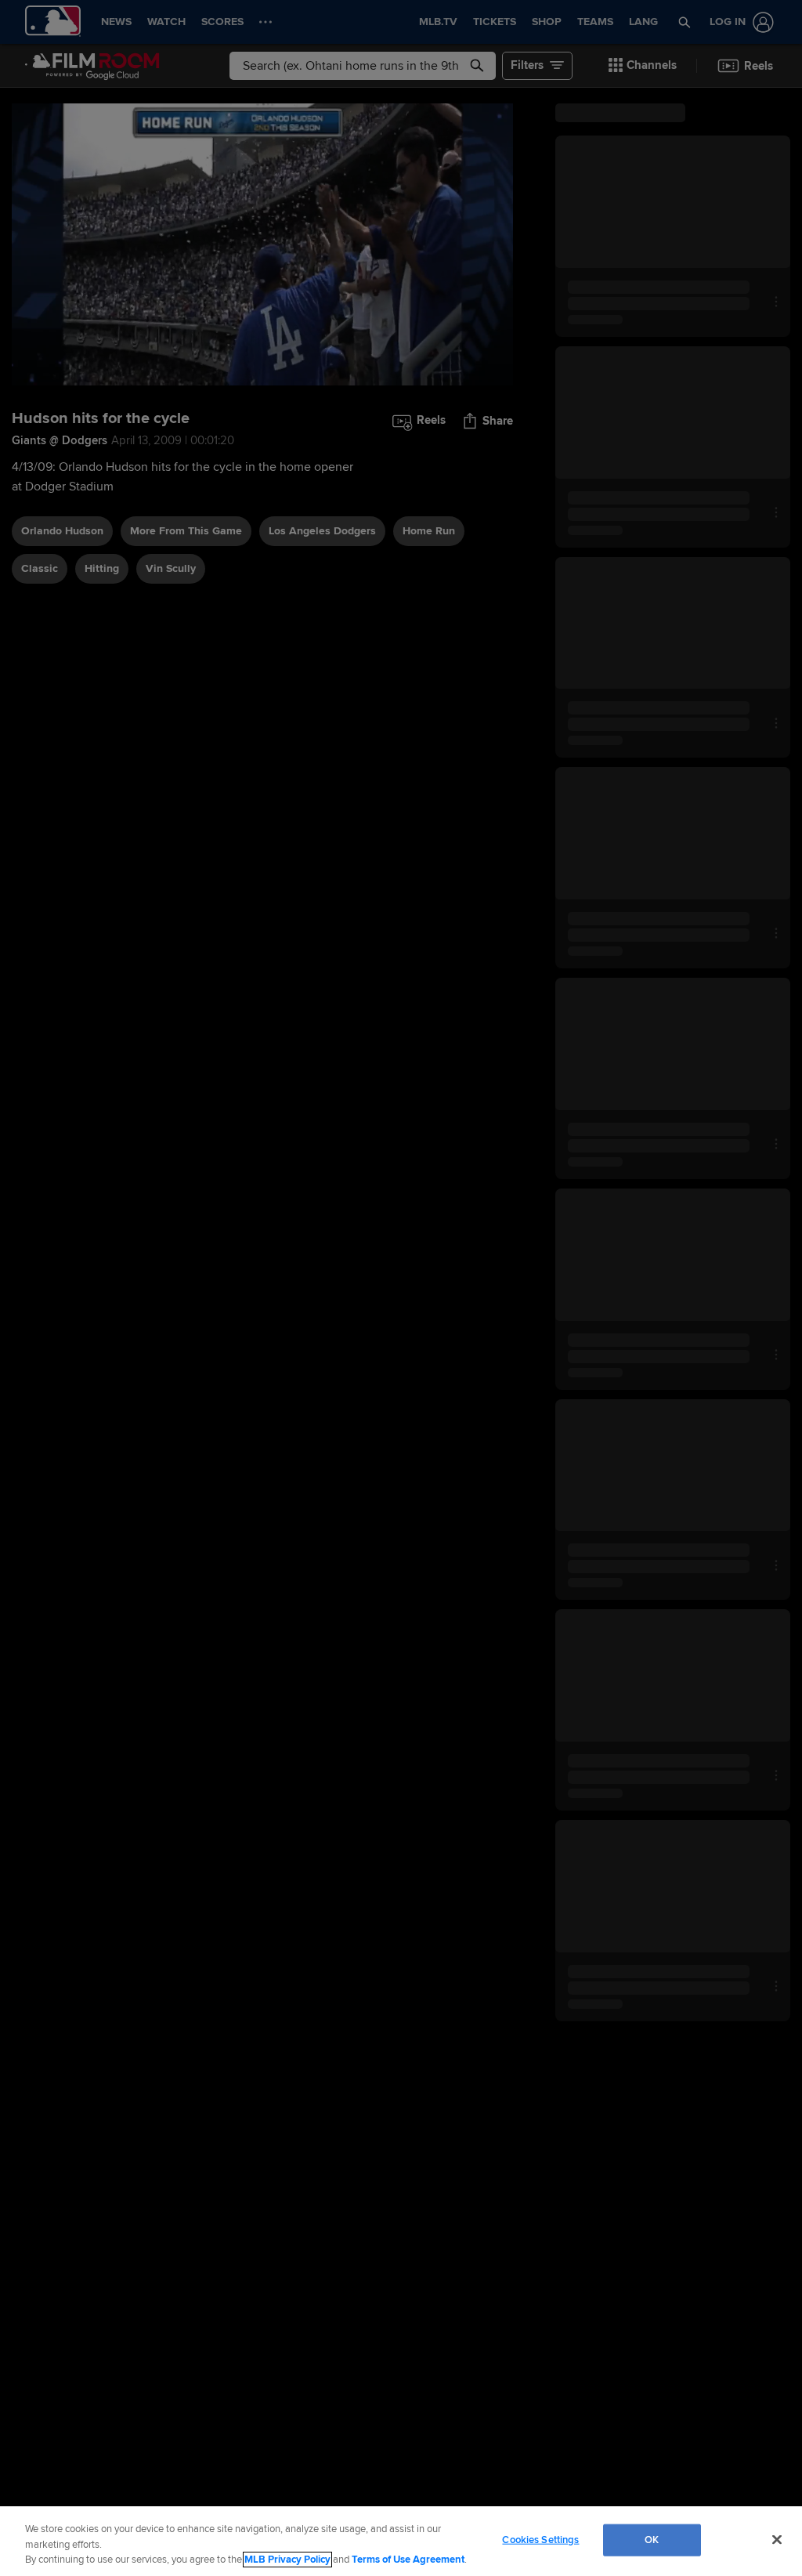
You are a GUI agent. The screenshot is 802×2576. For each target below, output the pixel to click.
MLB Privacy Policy (287, 2560)
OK (652, 2539)
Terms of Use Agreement (408, 2560)
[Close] (777, 2539)
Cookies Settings (540, 2539)
